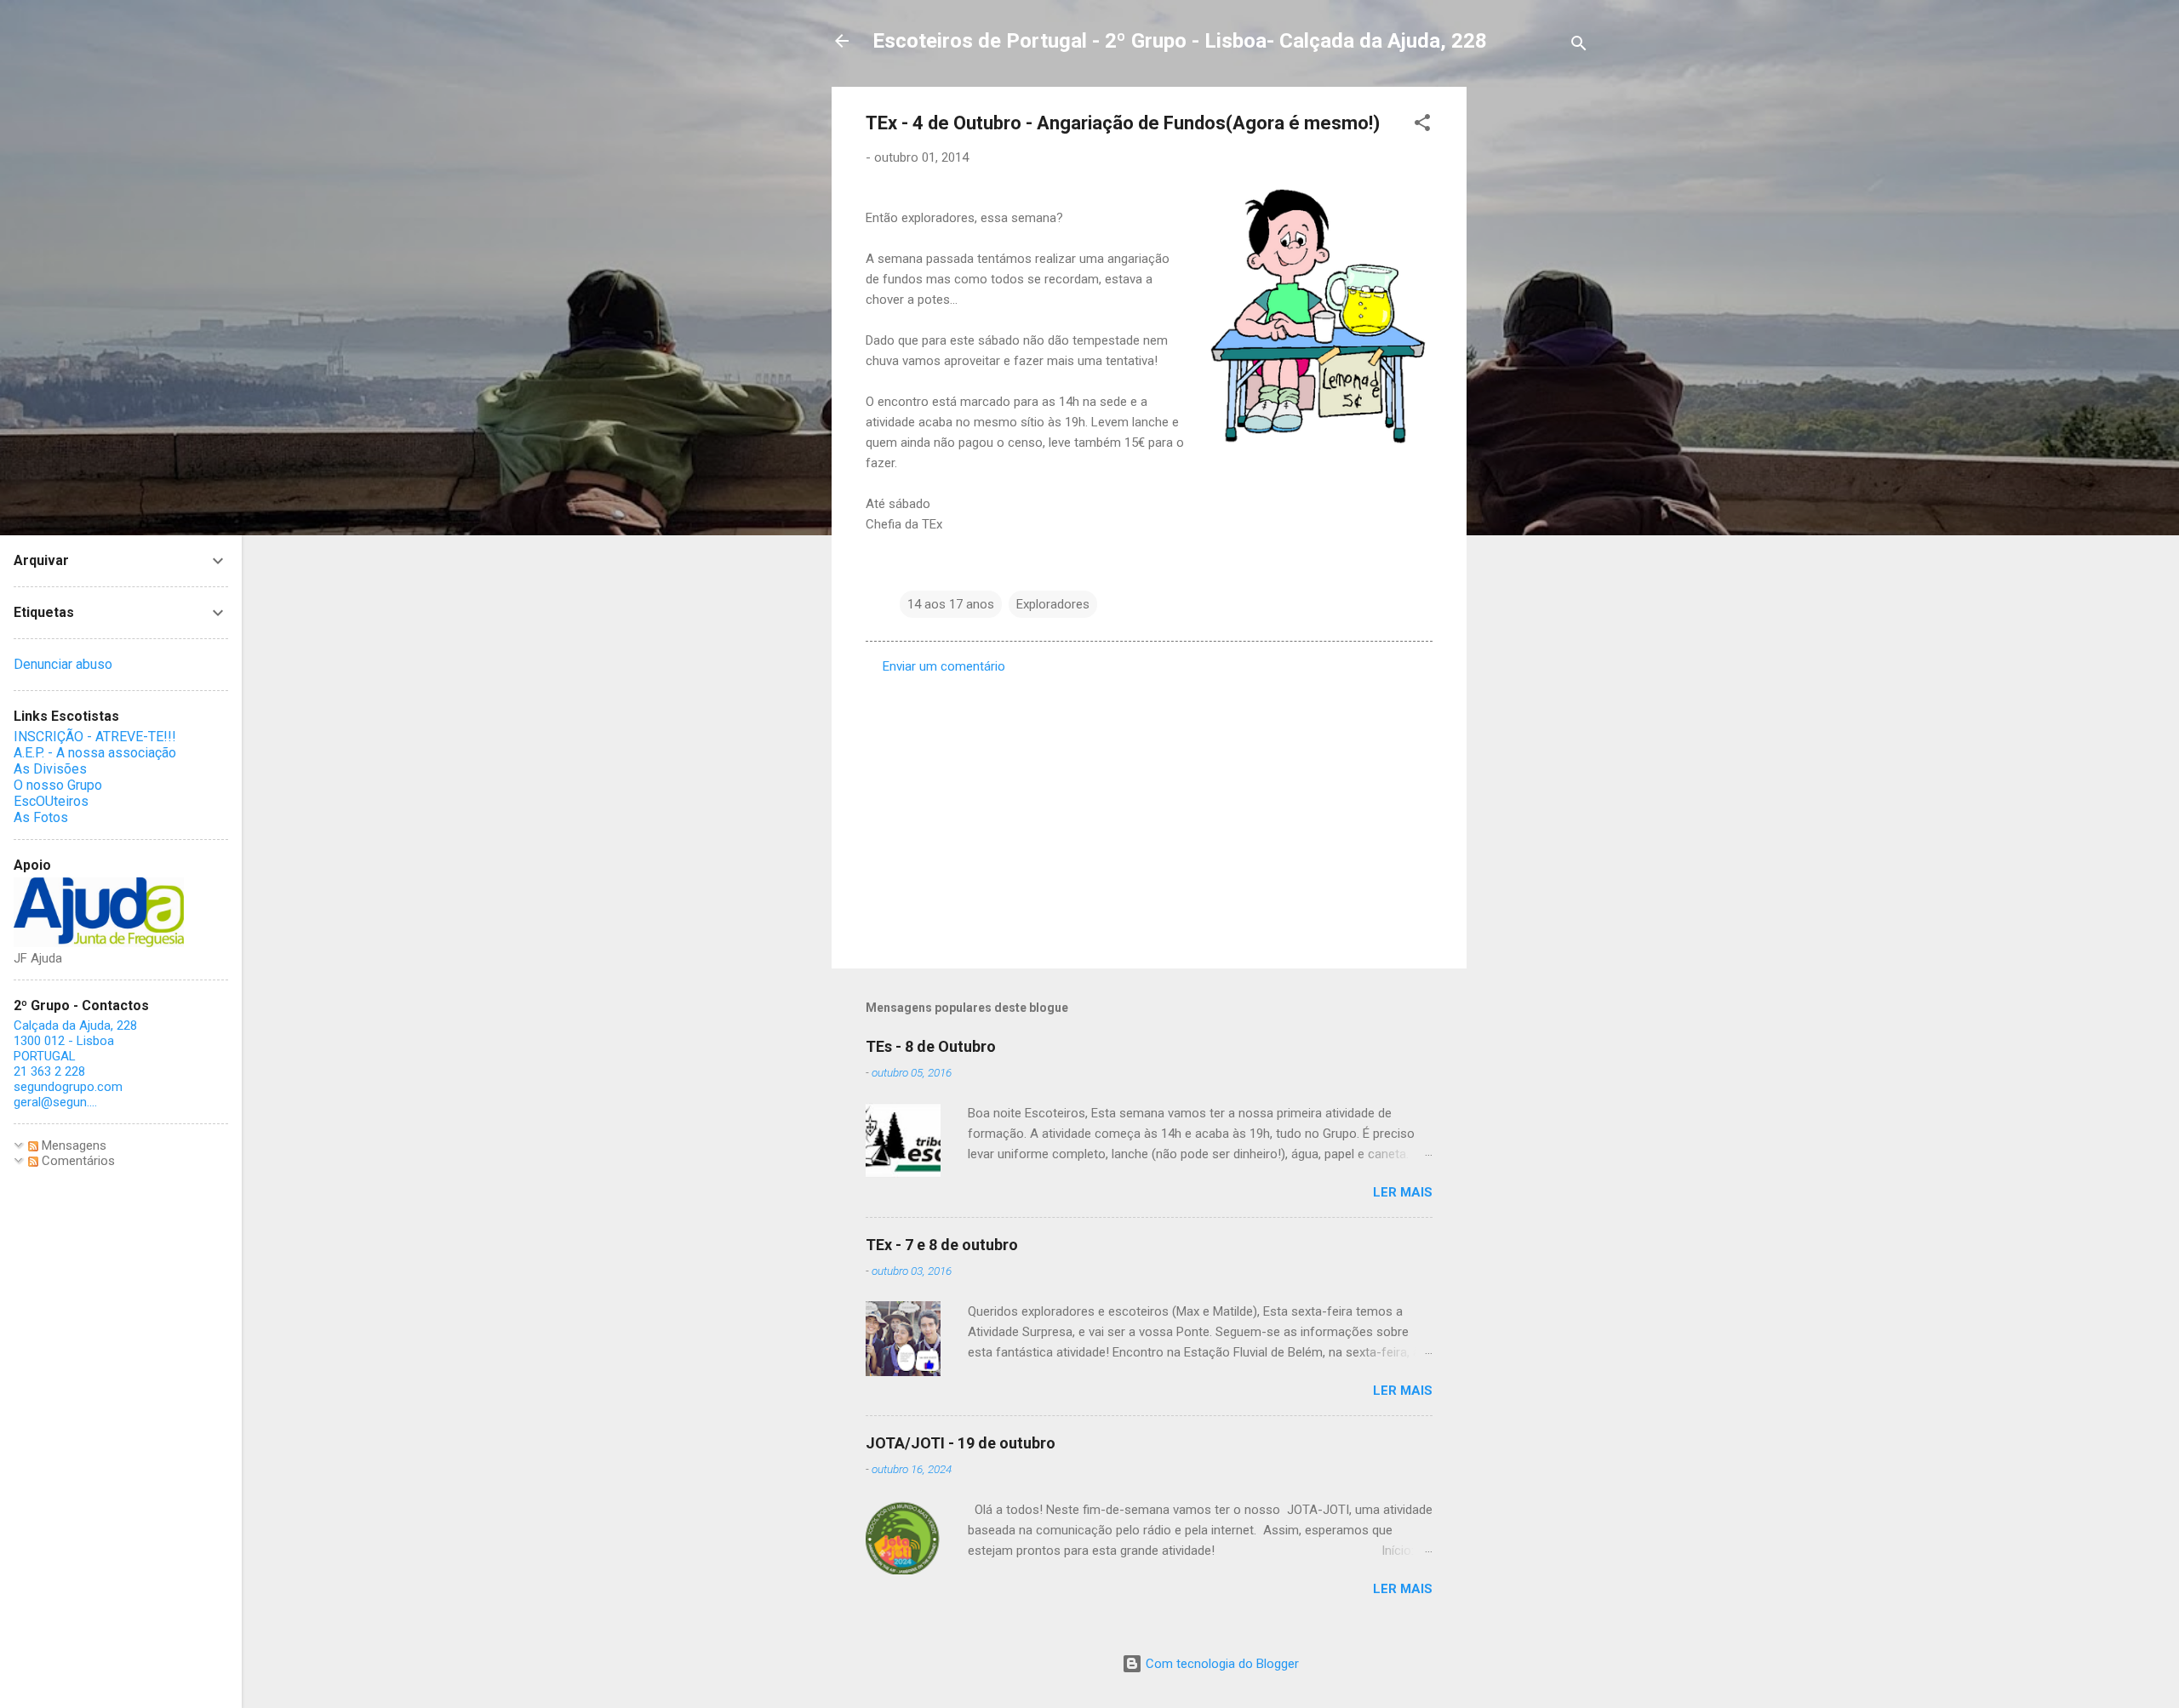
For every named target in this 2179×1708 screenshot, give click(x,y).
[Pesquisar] (1579, 46)
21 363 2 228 (49, 1071)
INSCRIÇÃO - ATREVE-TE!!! (95, 737)
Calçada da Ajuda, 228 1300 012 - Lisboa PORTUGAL (75, 1041)
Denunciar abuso (63, 664)
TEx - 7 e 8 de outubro (942, 1245)
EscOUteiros (51, 801)
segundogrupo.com (68, 1087)
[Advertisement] (1535, 342)
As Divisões (50, 769)
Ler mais (1403, 1192)
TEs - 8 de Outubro (931, 1046)
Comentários (77, 1161)
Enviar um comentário (944, 666)
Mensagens (72, 1145)
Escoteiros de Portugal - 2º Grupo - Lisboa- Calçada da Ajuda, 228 (1180, 41)
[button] (1422, 126)
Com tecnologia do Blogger (1221, 1664)
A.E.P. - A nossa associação (95, 753)
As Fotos (41, 817)
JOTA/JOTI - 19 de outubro (961, 1443)
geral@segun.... (55, 1102)
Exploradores (1053, 604)
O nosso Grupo (58, 785)
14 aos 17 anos (951, 604)
